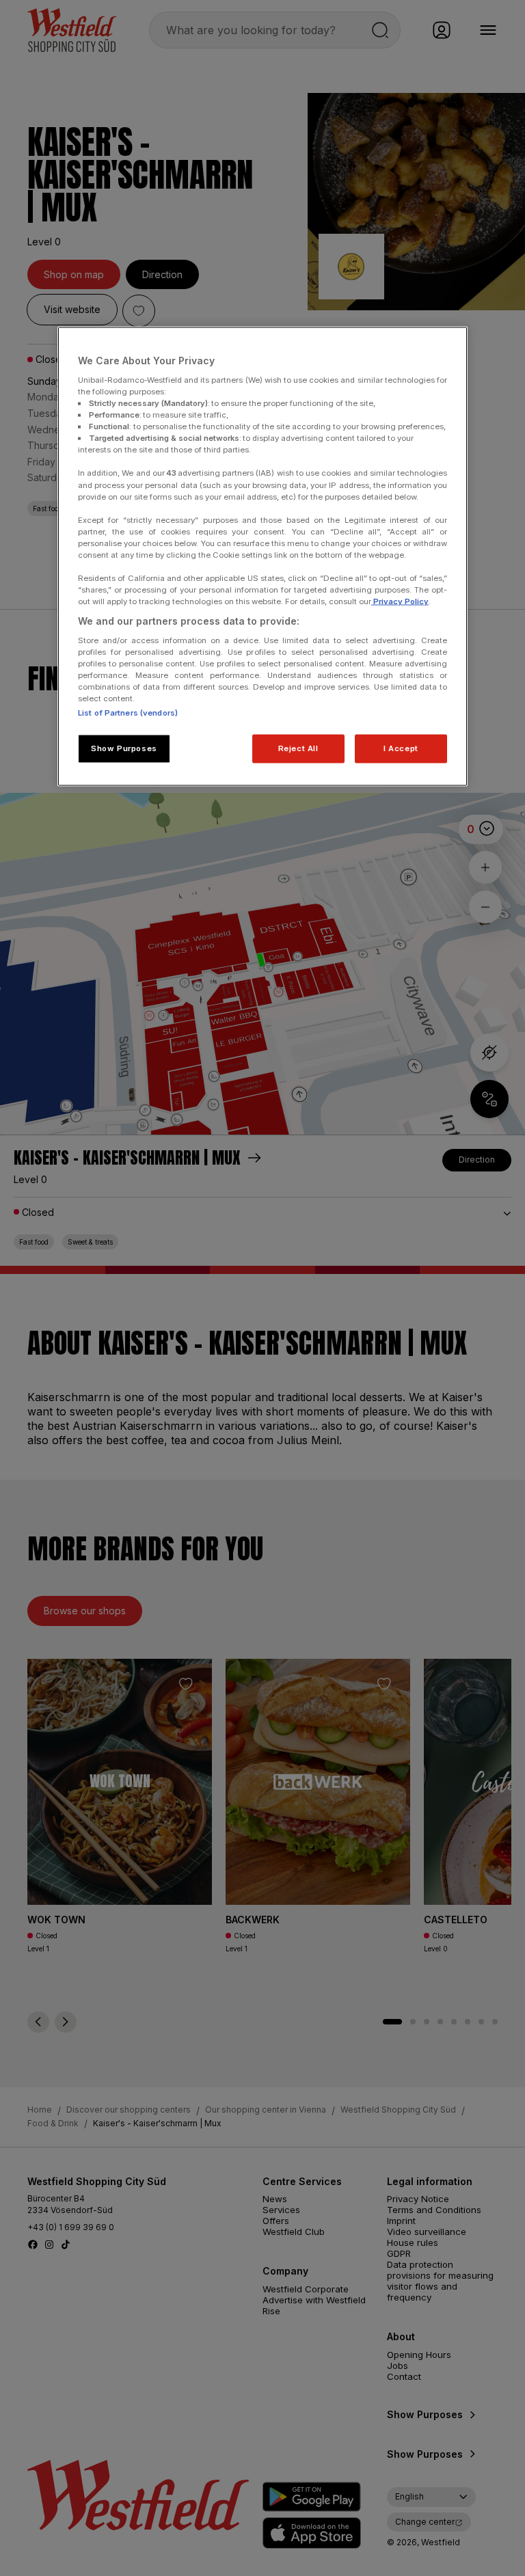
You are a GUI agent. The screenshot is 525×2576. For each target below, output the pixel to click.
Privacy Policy (400, 601)
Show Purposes (124, 748)
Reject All (298, 748)
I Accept (401, 748)
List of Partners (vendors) (128, 713)
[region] (262, 557)
